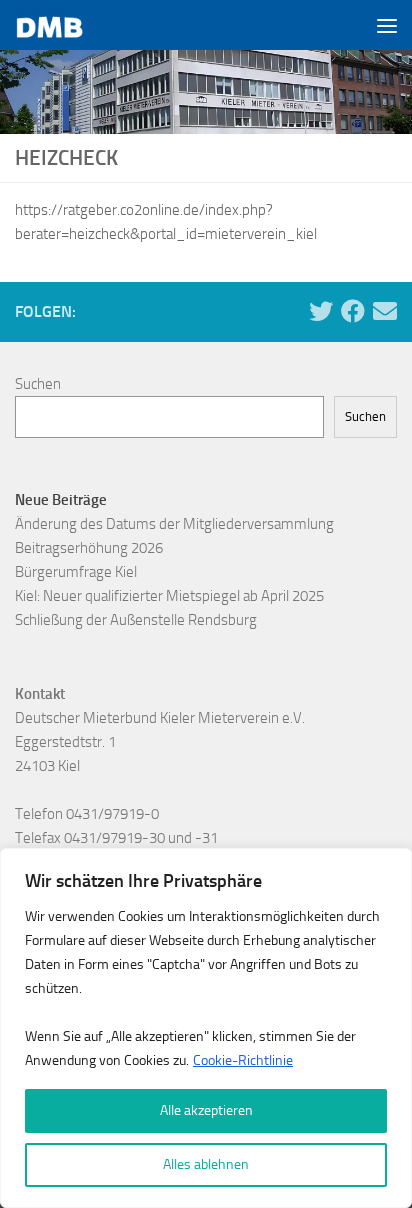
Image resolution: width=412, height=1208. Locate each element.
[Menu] (387, 25)
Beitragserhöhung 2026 (89, 548)
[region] (206, 1028)
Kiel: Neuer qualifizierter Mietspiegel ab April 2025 (169, 596)
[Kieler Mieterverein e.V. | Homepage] (62, 25)
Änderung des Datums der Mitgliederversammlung (174, 524)
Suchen (38, 384)
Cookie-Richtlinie (243, 1060)
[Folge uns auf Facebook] (353, 311)
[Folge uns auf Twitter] (321, 311)
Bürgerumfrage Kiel (76, 572)
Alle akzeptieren (206, 1110)
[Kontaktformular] (385, 311)
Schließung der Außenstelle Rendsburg (136, 620)
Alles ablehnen (206, 1164)
